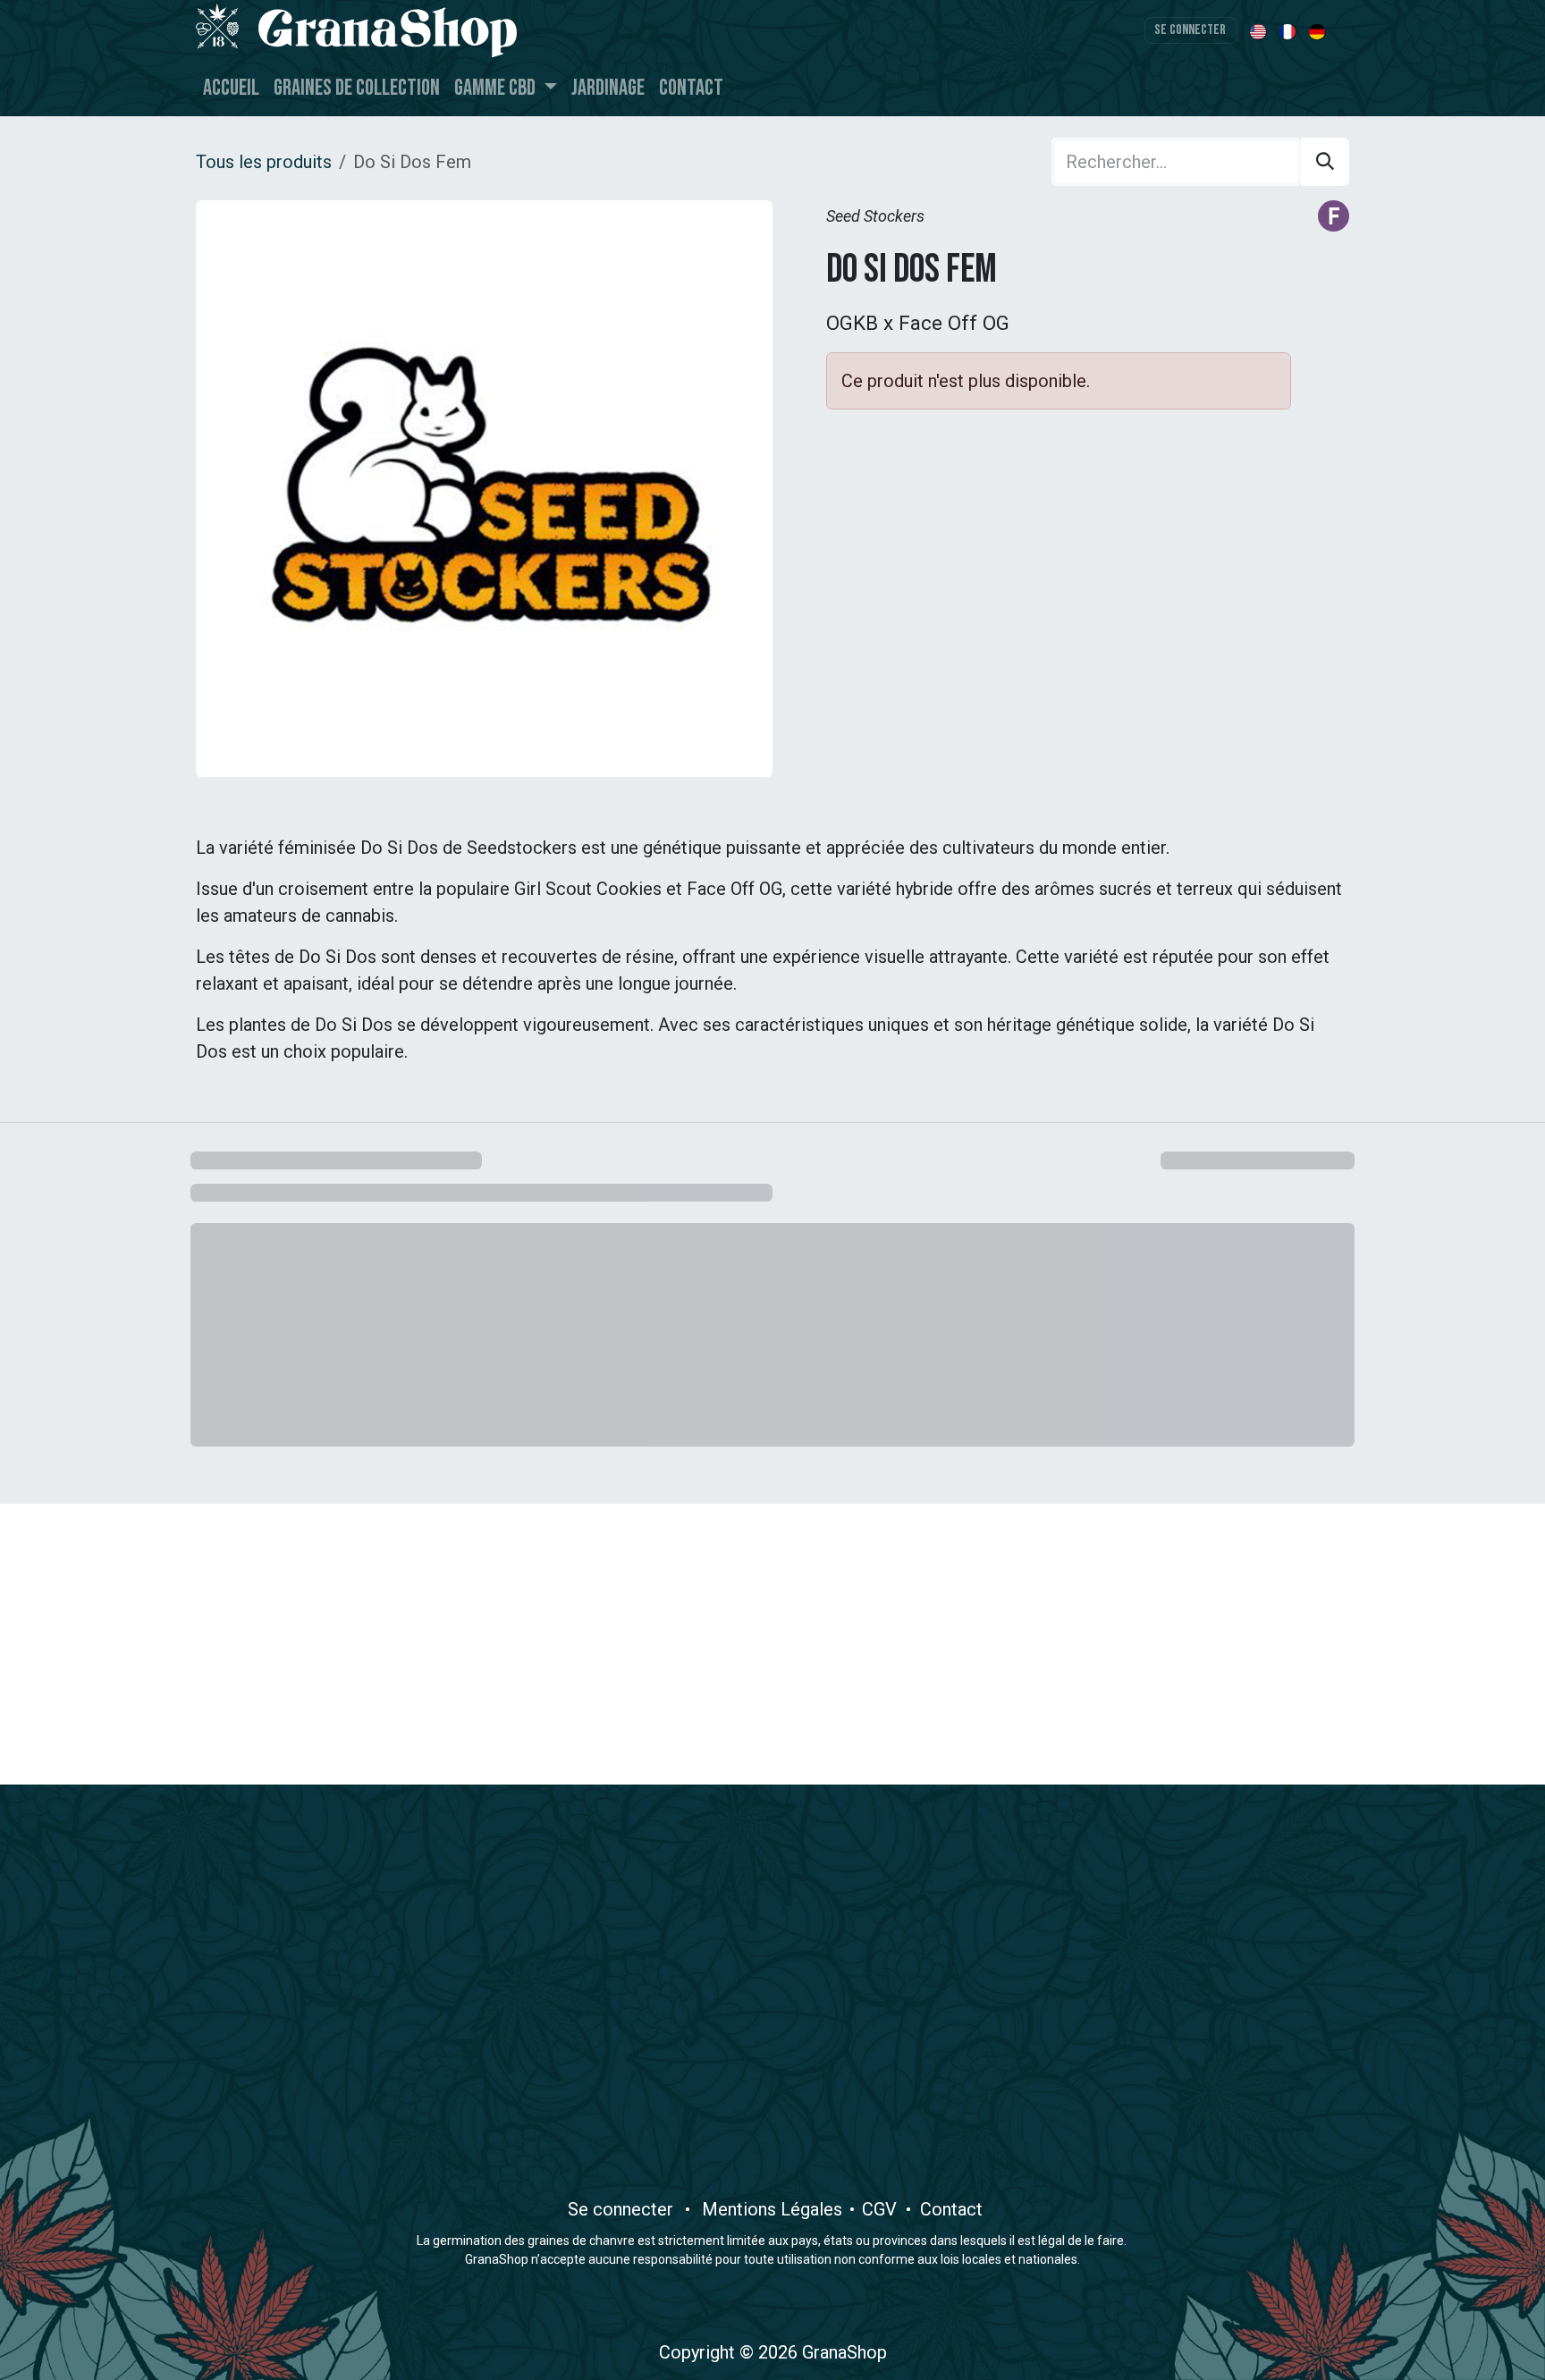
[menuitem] (1259, 30)
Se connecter (1190, 30)
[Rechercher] (1325, 162)
